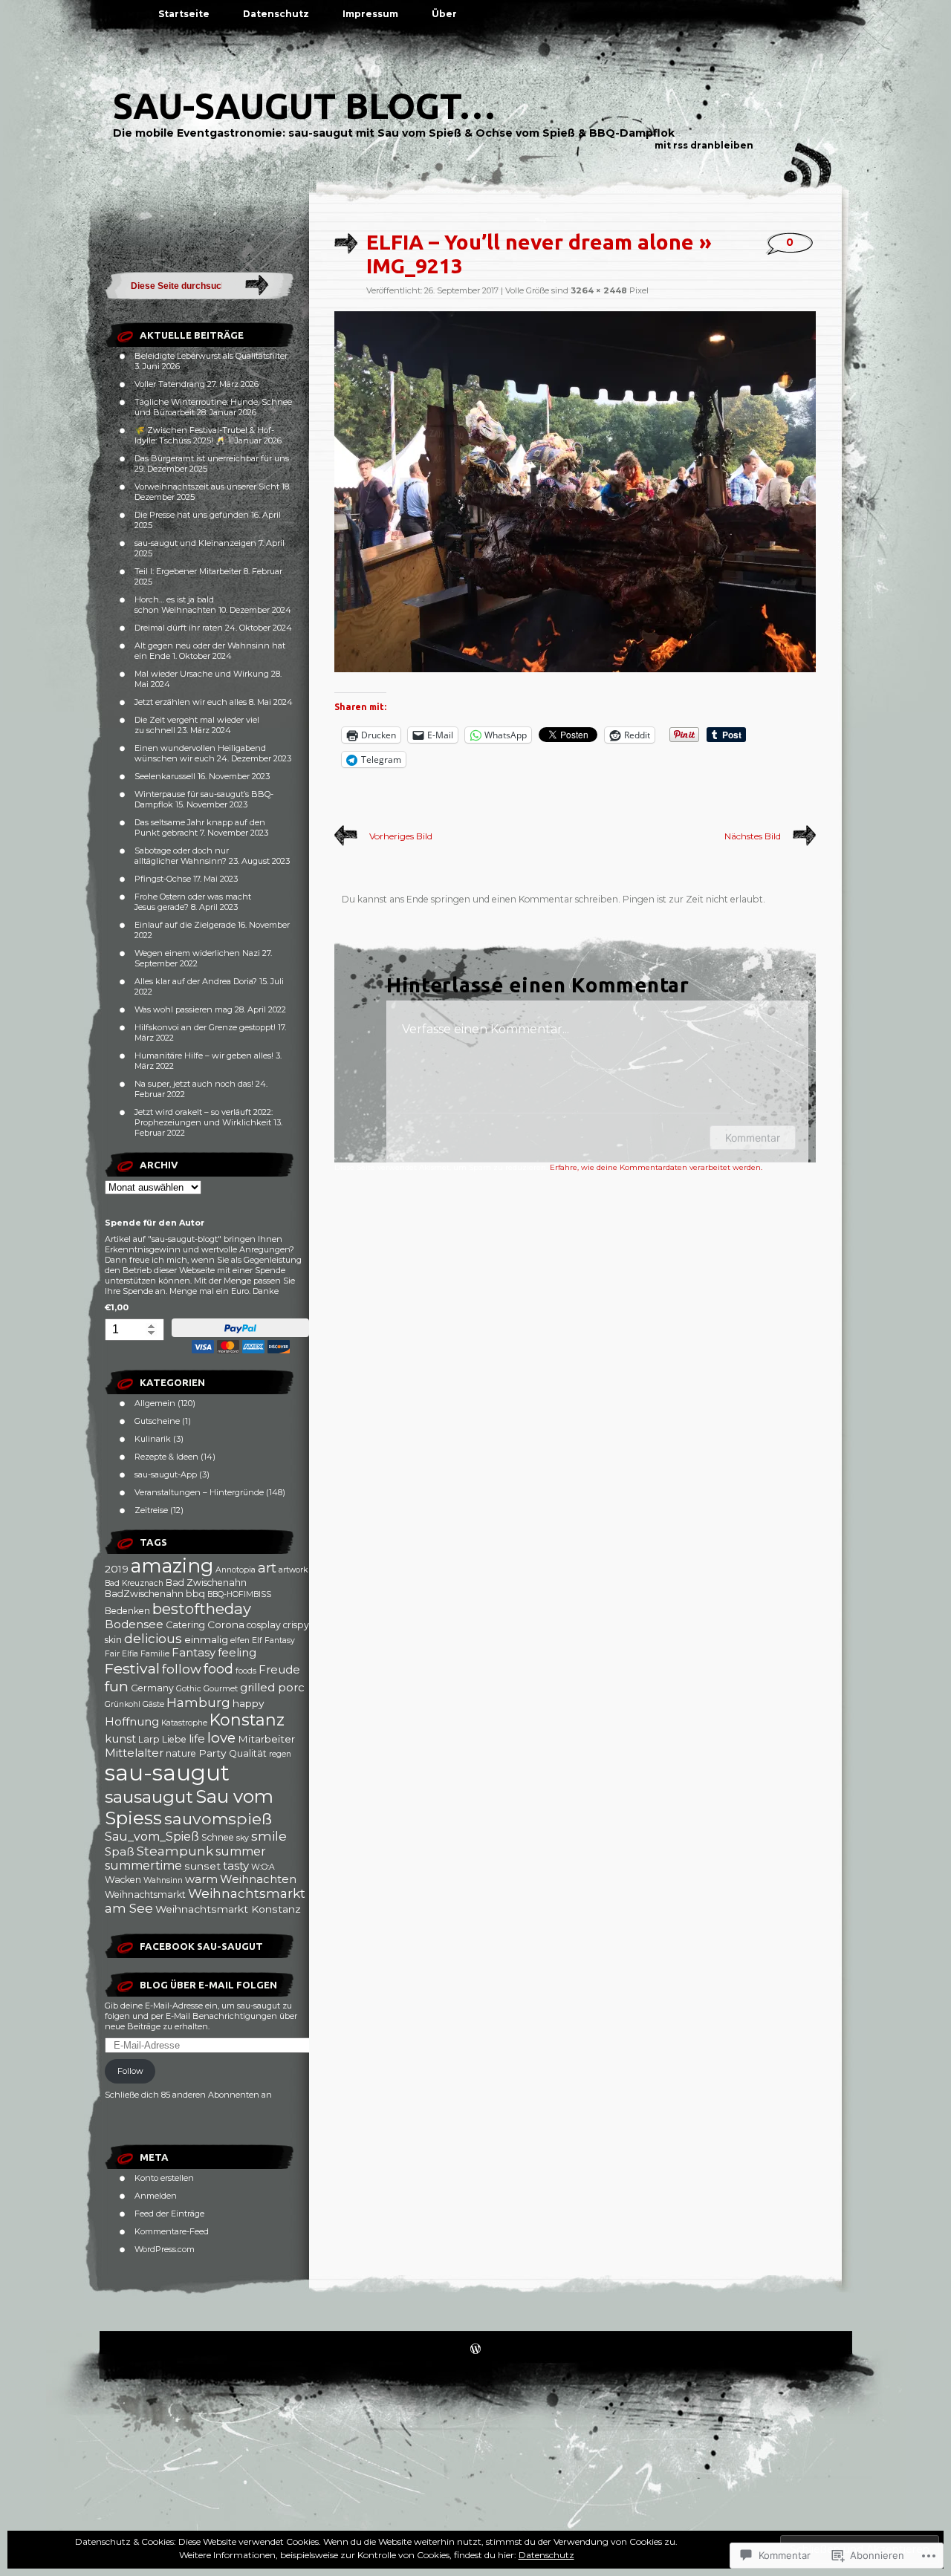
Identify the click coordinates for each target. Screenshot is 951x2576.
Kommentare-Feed (172, 2231)
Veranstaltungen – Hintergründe (199, 1492)
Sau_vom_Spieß (152, 1837)
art (267, 1568)
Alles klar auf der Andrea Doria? (196, 981)
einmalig (206, 1639)
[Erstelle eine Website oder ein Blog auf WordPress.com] (475, 2350)
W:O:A (263, 1867)
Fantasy (194, 1653)
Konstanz (247, 1720)
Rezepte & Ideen (166, 1457)
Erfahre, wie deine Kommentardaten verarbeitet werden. (656, 1167)
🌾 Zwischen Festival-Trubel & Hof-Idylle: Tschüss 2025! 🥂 (204, 435)
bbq (195, 1594)
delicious (153, 1639)
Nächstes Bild (753, 836)
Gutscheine (157, 1421)
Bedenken (127, 1611)
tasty (236, 1866)
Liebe (174, 1739)
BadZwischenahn (144, 1594)
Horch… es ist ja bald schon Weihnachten (175, 605)
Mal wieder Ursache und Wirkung (202, 674)
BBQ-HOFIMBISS (239, 1594)
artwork (293, 1570)
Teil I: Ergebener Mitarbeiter (188, 571)
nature (181, 1753)
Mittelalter (134, 1753)
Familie (155, 1654)
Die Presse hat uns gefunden (192, 515)
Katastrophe (184, 1723)
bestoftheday (202, 1609)
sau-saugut (167, 1773)
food (218, 1669)
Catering (185, 1625)
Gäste (153, 1704)
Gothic (189, 1689)
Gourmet (221, 1689)
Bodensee (134, 1624)
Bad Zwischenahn (206, 1583)
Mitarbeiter (266, 1739)
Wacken (123, 1880)
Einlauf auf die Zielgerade (185, 925)
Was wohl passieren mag (184, 1009)
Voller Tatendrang (170, 384)
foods (246, 1671)
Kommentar (753, 1138)
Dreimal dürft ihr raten (179, 628)
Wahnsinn (163, 1880)
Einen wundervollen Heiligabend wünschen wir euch (200, 753)
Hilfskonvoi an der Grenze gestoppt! (205, 1027)
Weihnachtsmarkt (145, 1894)
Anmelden (156, 2196)
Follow (130, 2071)
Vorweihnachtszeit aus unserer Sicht (207, 487)
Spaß (120, 1852)
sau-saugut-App (166, 1474)
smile (269, 1836)
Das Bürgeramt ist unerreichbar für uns (212, 458)
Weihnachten (258, 1879)
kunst (120, 1739)
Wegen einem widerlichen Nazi (197, 953)
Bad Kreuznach (134, 1583)
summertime (143, 1866)
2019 (117, 1569)
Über (444, 14)
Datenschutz (276, 14)
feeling (237, 1653)
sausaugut (149, 1797)
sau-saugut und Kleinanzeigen (195, 543)
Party (212, 1753)
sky (243, 1838)
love (221, 1738)
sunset (202, 1866)
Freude (279, 1670)
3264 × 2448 (599, 290)
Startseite (184, 14)
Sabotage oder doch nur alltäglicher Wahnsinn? (182, 856)
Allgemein (155, 1403)
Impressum (370, 14)
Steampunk (175, 1851)
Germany (152, 1688)
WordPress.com (165, 2249)
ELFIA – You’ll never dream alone (530, 242)
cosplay (264, 1625)
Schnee (218, 1837)
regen (280, 1754)
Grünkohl (123, 1704)
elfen (240, 1640)
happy (249, 1703)
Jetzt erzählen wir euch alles (191, 702)
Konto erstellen (164, 2178)
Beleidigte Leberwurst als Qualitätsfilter (211, 356)
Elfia (130, 1654)
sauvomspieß (218, 1818)
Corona (226, 1624)
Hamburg (198, 1702)
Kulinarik (153, 1439)
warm (201, 1879)
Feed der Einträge (169, 2214)
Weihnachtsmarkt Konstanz (228, 1909)
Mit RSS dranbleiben (704, 145)
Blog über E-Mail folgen (208, 1985)
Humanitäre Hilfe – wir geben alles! (204, 1056)
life (197, 1739)
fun (117, 1686)
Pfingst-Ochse (163, 879)
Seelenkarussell (165, 776)
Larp (149, 1739)
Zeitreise (151, 1510)
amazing (172, 1565)
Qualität (248, 1753)
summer (241, 1851)
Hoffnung (132, 1722)
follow (182, 1669)
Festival (132, 1668)
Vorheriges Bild (401, 836)
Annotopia (236, 1570)
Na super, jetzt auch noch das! (194, 1084)
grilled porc (272, 1688)
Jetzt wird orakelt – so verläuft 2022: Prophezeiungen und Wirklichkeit (204, 1117)
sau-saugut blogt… (304, 105)
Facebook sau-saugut (201, 1946)
